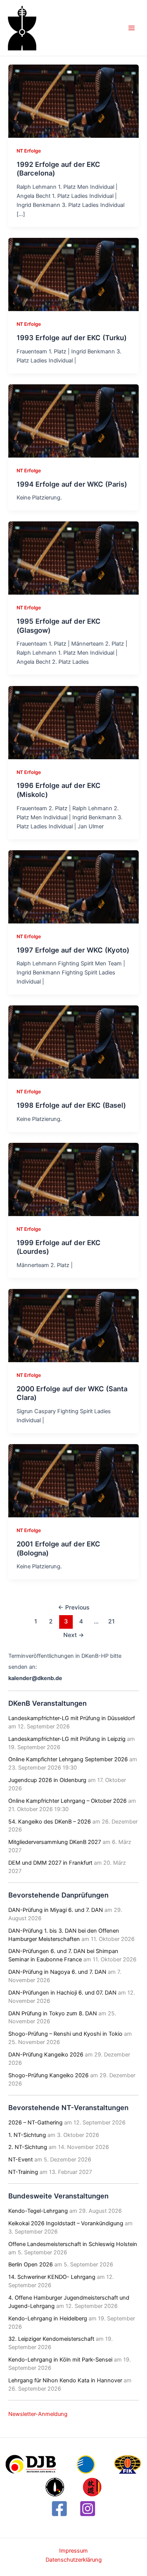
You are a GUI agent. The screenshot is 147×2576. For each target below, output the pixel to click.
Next (74, 1635)
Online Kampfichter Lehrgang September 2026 (68, 1759)
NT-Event (21, 2160)
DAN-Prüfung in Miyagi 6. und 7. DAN (56, 1910)
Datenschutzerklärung (74, 2560)
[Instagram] (88, 2509)
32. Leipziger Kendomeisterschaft (51, 2339)
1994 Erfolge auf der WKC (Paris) (72, 484)
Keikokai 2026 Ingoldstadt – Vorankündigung (66, 2223)
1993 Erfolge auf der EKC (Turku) (72, 338)
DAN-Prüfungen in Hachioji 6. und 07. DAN (62, 1993)
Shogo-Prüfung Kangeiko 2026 (48, 2075)
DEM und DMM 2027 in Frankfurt (50, 1863)
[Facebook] (59, 2509)
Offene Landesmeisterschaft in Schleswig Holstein (73, 2244)
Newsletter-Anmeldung (38, 2414)
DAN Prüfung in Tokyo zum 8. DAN (53, 2013)
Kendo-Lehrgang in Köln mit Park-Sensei (60, 2360)
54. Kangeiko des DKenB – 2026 (50, 1822)
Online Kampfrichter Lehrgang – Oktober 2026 (67, 1801)
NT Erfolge (29, 151)
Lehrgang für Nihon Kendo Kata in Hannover (65, 2380)
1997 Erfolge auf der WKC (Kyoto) (73, 950)
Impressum (73, 2551)
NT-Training (23, 2172)
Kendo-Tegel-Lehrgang (38, 2211)
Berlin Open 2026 (31, 2265)
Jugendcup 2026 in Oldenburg (47, 1780)
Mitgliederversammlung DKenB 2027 (55, 1842)
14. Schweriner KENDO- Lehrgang (52, 2277)
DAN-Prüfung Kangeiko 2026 (46, 2055)
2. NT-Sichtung (28, 2147)
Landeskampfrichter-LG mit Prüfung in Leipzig (67, 1739)
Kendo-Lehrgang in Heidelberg (48, 2319)
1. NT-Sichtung (27, 2135)
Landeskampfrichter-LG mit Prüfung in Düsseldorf (72, 1718)
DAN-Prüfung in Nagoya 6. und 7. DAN (57, 1972)
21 (111, 1621)
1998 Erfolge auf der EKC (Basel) (71, 1105)
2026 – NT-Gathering (35, 2123)
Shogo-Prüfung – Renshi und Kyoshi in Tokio (65, 2034)
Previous (74, 1607)
